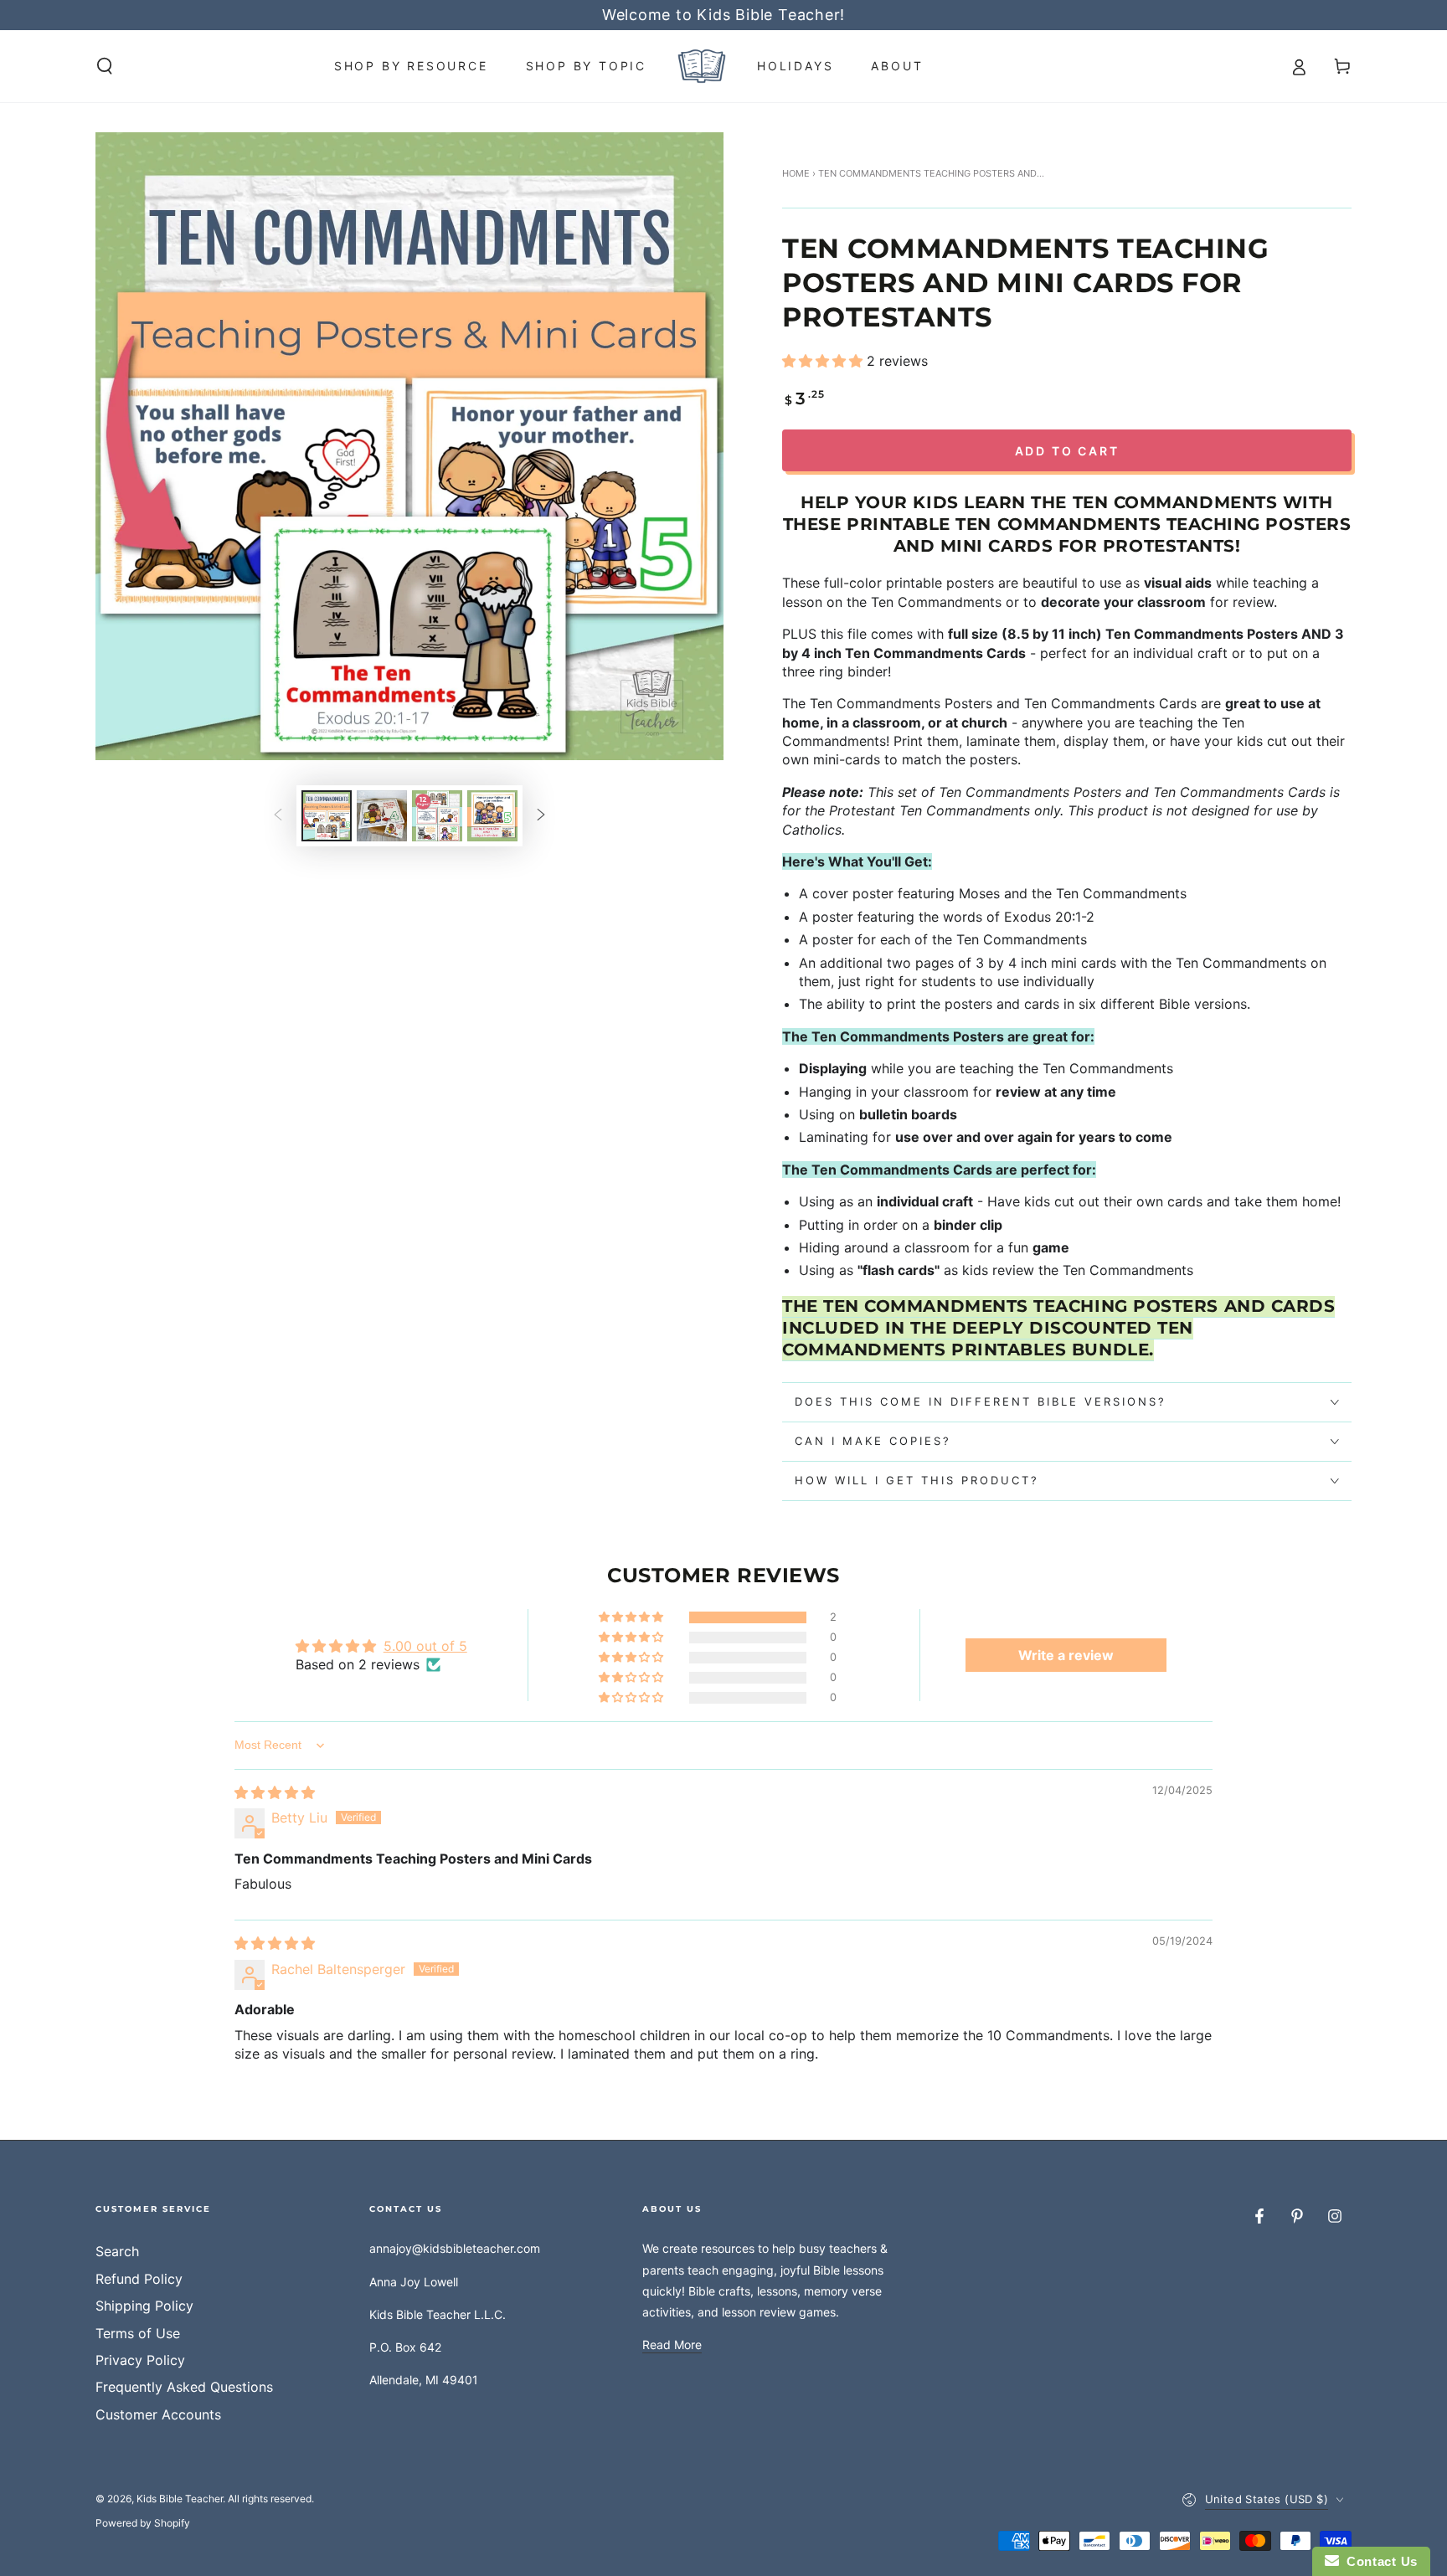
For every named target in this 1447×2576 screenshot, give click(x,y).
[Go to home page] (702, 66)
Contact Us (1378, 2561)
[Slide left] (278, 816)
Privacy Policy (140, 2360)
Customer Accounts (158, 2414)
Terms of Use (138, 2333)
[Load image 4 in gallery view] (492, 816)
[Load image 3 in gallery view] (437, 816)
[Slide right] (541, 816)
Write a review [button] (1066, 1655)
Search (117, 2251)
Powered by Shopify (143, 2523)
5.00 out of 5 (425, 1646)
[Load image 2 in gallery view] (382, 816)
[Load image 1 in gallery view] (327, 816)
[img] (275, 1792)
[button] (105, 66)
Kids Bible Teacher (180, 2499)
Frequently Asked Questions (184, 2387)
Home (796, 173)
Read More (672, 2345)
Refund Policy (139, 2279)
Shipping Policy (144, 2306)
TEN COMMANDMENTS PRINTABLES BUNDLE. (1058, 1327)
